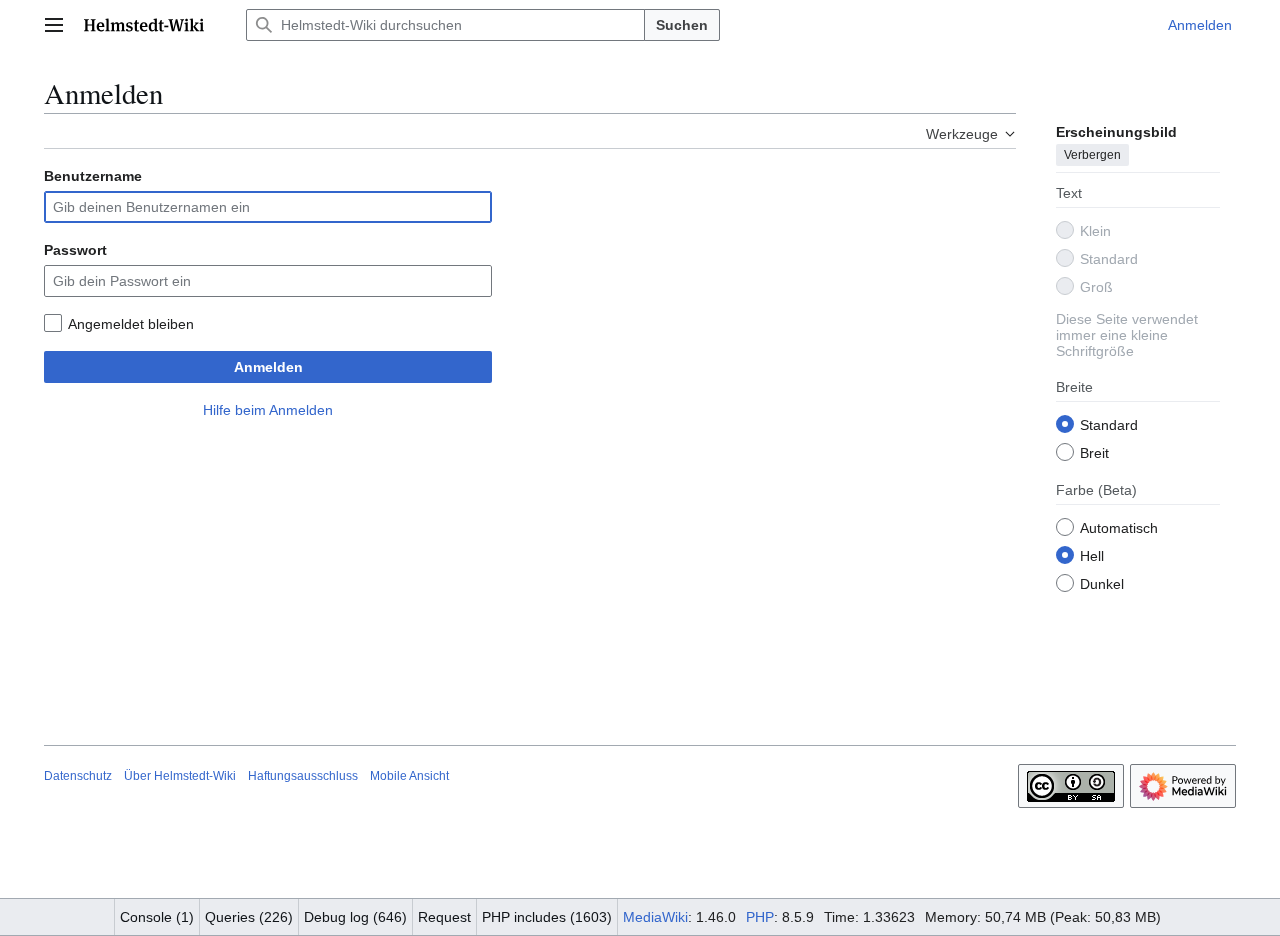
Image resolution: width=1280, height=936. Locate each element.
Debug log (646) (355, 917)
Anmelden (268, 367)
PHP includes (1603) (547, 917)
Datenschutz (78, 776)
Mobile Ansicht (409, 776)
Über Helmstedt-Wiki (180, 776)
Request (444, 917)
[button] (54, 25)
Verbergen (1092, 155)
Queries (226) (249, 917)
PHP (760, 917)
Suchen (682, 25)
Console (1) (157, 917)
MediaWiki (655, 917)
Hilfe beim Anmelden (268, 410)
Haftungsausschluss (303, 776)
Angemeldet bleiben (131, 324)
